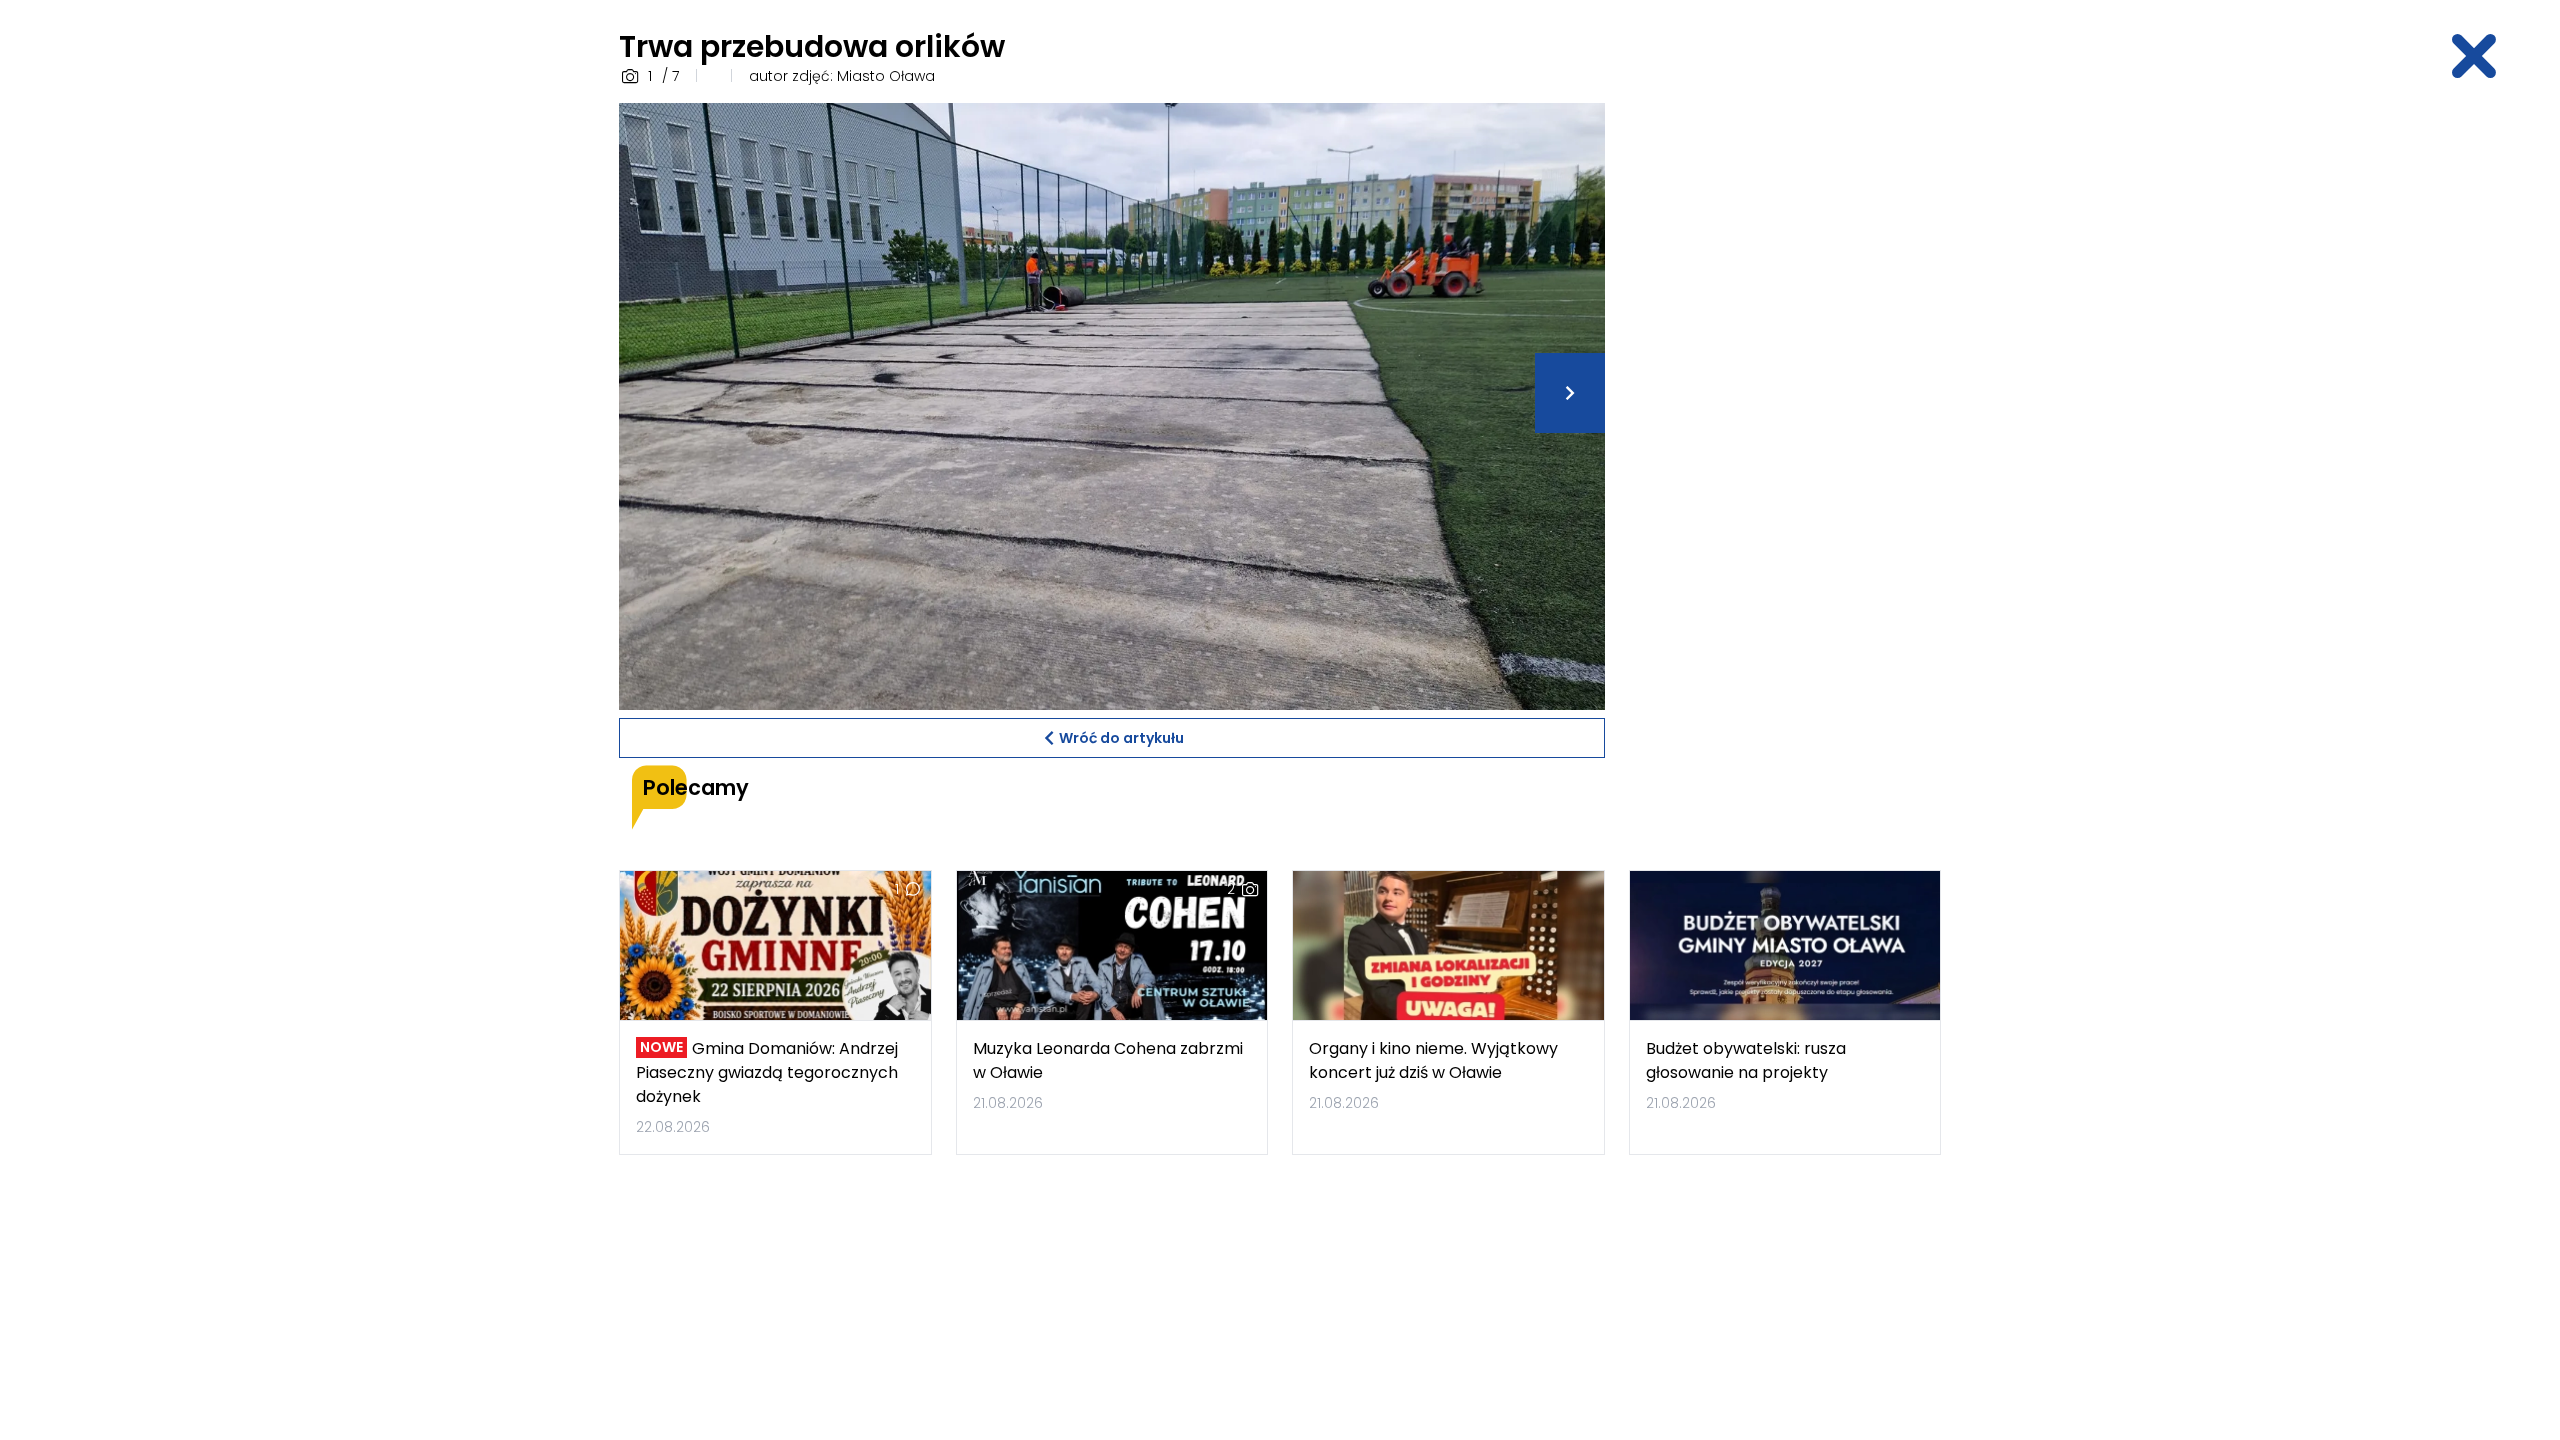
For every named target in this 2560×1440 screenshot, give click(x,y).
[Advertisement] (1785, 403)
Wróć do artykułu (1121, 738)
